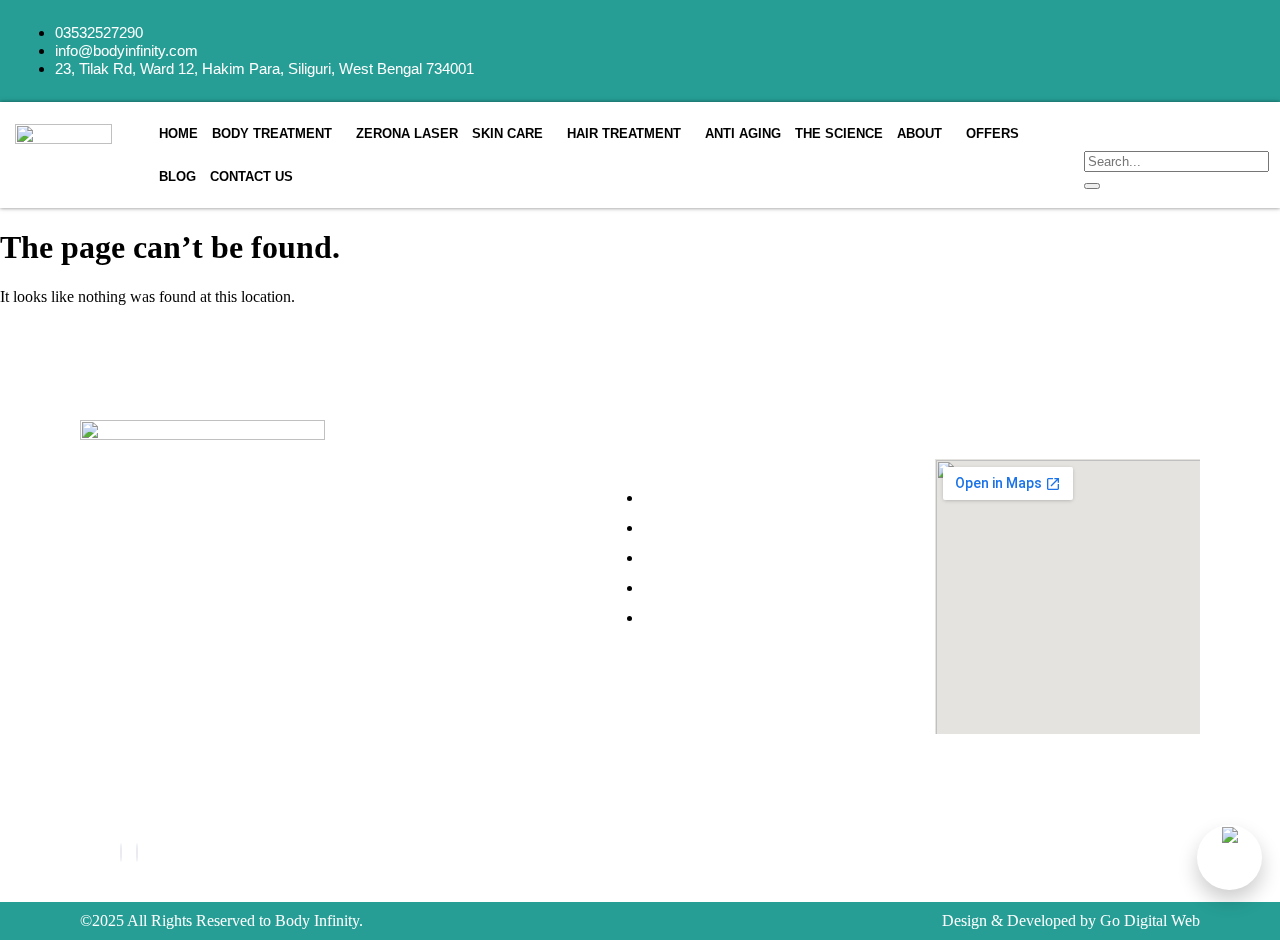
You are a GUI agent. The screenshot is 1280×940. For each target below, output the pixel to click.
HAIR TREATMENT (624, 133)
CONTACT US (251, 176)
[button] (277, 133)
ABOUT (919, 133)
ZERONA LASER (407, 133)
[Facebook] (121, 852)
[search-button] (1092, 186)
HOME (178, 133)
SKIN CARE (507, 133)
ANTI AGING (743, 133)
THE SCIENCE (839, 133)
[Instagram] (137, 852)
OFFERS (992, 133)
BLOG (177, 176)
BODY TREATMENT (272, 133)
